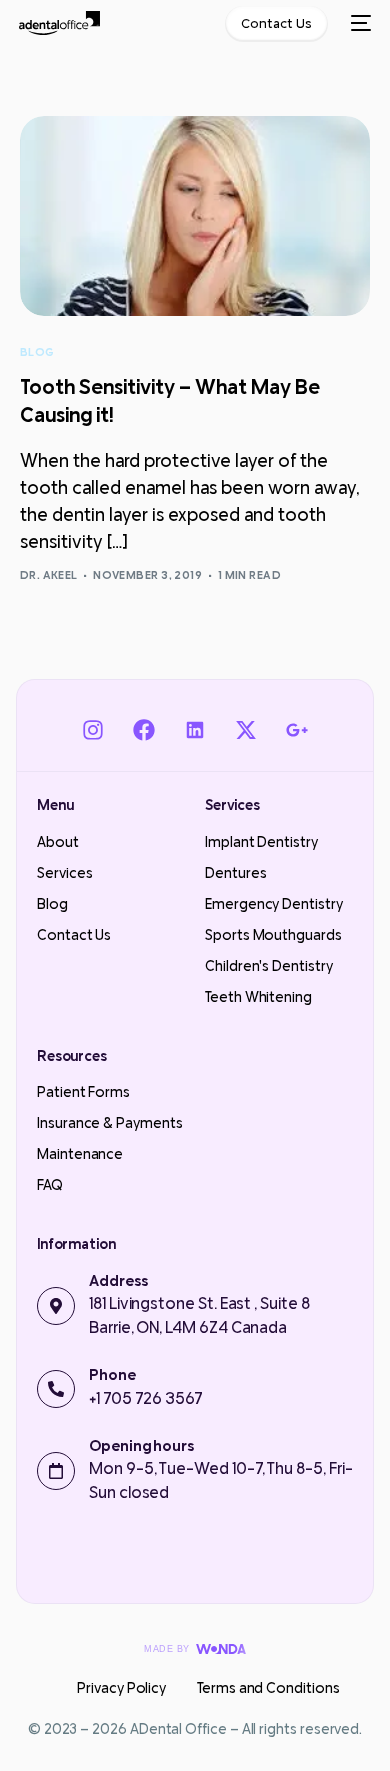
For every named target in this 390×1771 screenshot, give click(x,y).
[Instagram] (92, 729)
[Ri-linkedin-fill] (194, 729)
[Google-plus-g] (297, 729)
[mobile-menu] (359, 23)
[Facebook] (143, 729)
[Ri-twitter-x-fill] (246, 729)
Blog (37, 352)
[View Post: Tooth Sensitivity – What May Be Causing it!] (195, 216)
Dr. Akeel (49, 575)
